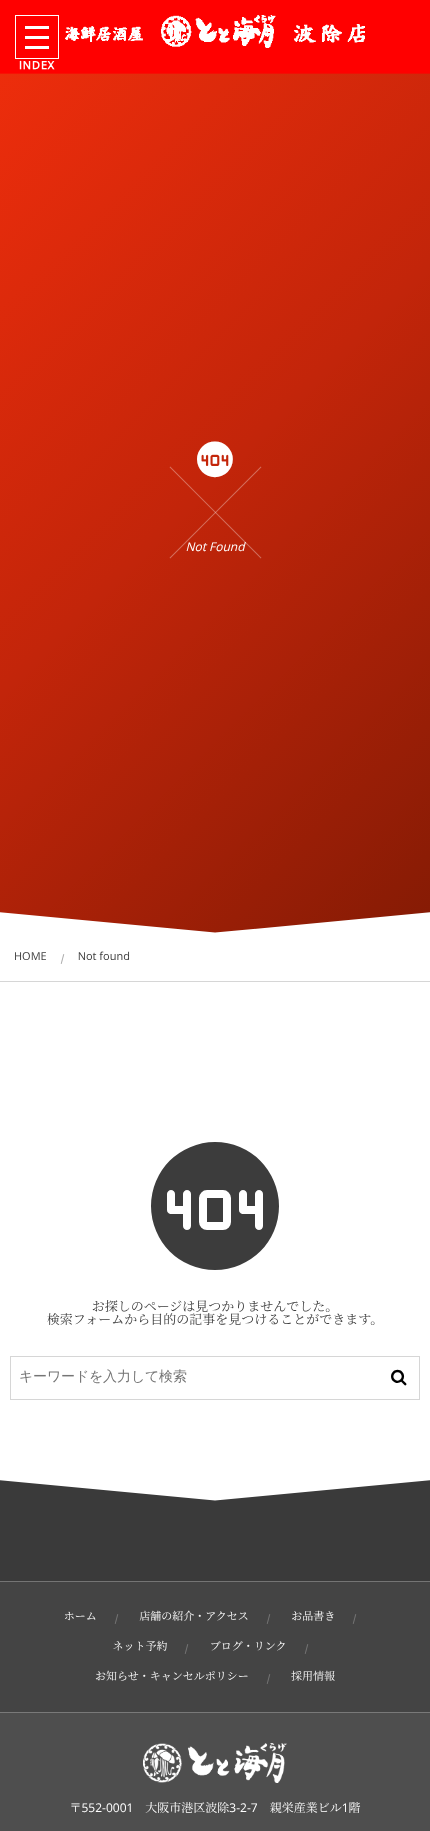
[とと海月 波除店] (215, 31)
